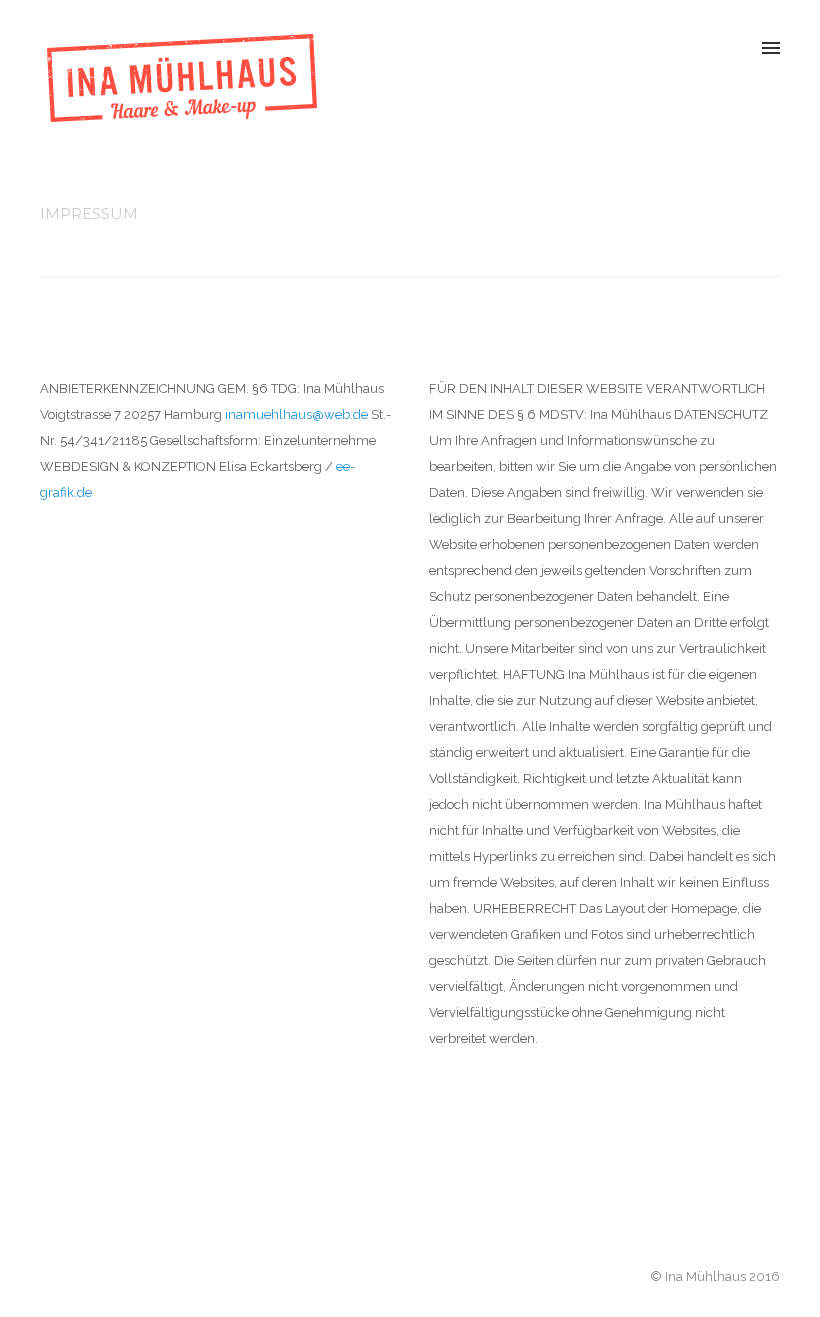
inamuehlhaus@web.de (296, 414)
